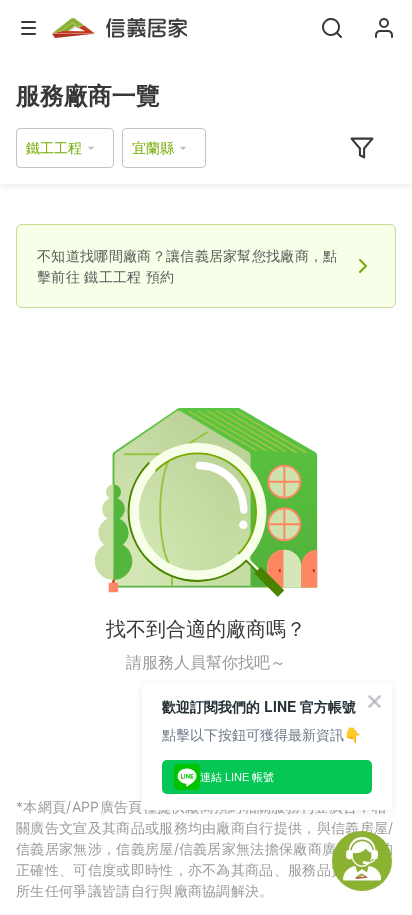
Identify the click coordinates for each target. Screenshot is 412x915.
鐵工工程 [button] (54, 147)
